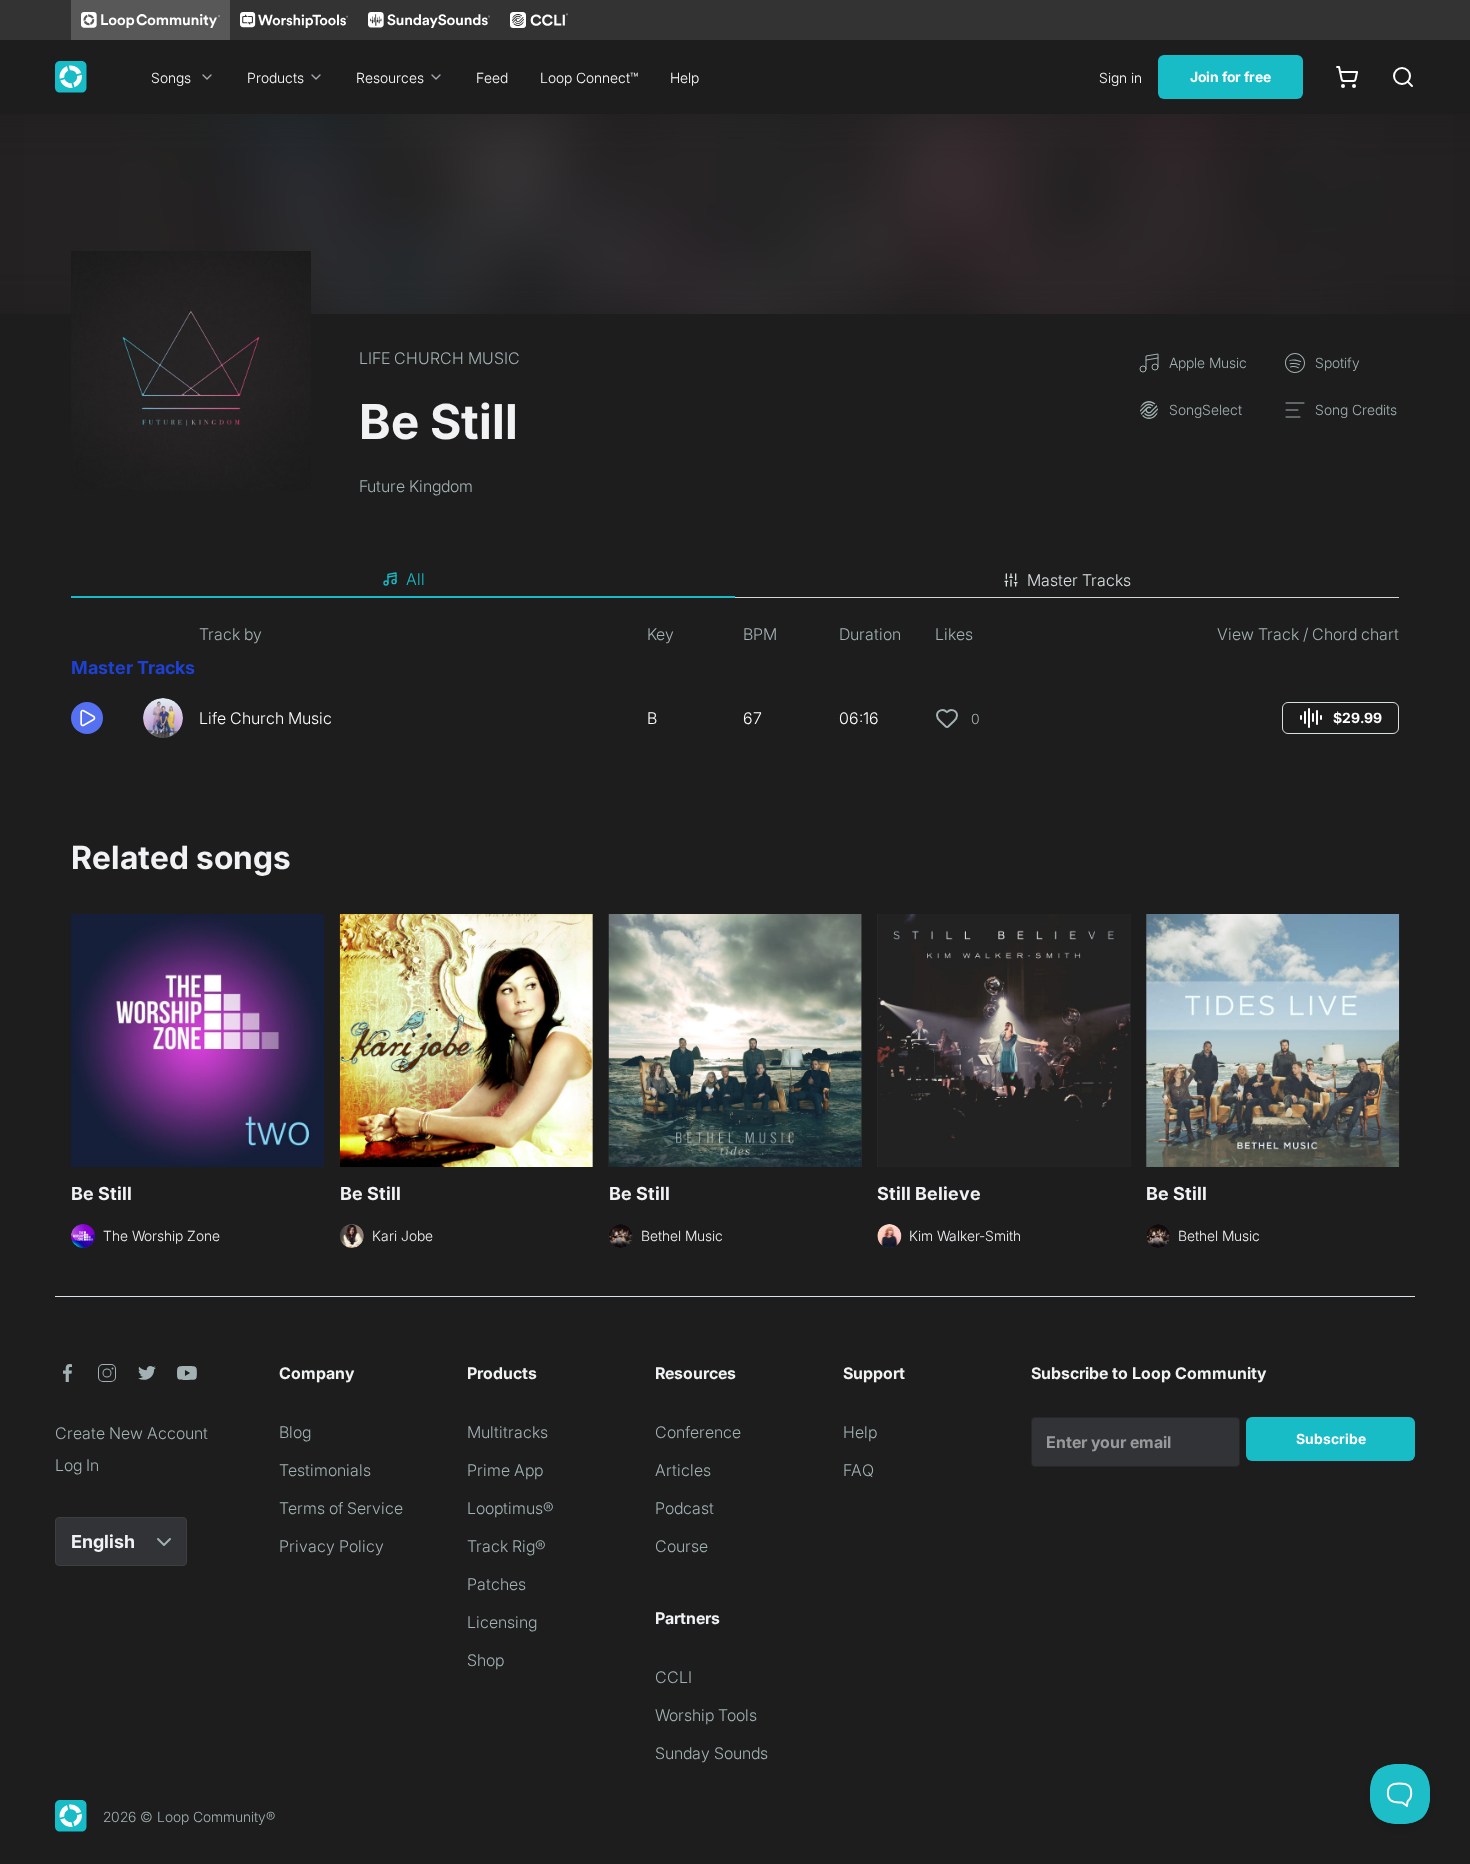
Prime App (505, 1470)
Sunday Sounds (711, 1753)
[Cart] (1347, 77)
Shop (485, 1660)
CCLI (673, 1677)
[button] (99, 718)
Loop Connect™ (589, 77)
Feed (492, 77)
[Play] (87, 718)
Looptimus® (510, 1508)
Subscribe (1331, 1438)
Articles (683, 1470)
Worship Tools (706, 1715)
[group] (1340, 718)
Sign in (1120, 77)
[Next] (1387, 1038)
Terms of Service (341, 1508)
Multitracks (507, 1432)
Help (684, 77)
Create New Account (131, 1433)
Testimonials (325, 1470)
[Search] (1403, 77)
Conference (698, 1432)
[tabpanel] (735, 688)
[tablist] (735, 580)
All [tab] (415, 579)
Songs (171, 77)
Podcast (684, 1508)
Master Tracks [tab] (1079, 580)
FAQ (858, 1470)
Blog (295, 1432)
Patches (496, 1584)
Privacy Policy (331, 1546)
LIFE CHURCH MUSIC (439, 358)
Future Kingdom (416, 486)
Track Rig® (506, 1546)
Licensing (502, 1622)
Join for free (1230, 76)
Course (681, 1546)
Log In (77, 1465)
